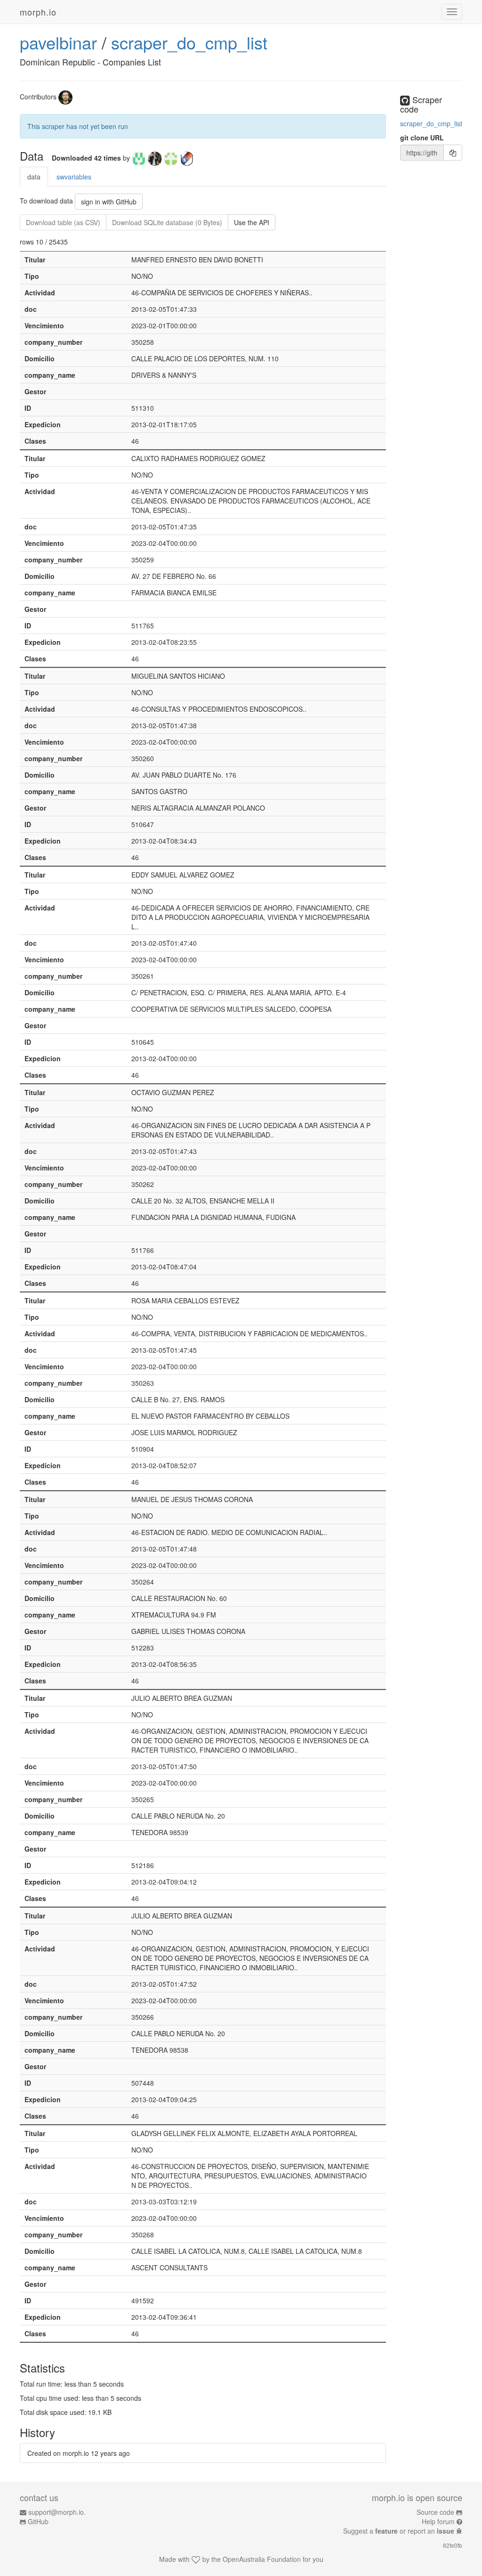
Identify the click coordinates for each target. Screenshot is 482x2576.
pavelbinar (58, 42)
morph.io (38, 12)
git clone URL (422, 138)
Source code (435, 2512)
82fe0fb (453, 2545)
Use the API (252, 222)
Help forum (438, 2521)
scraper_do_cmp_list (189, 42)
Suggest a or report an (399, 2531)
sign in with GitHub (109, 202)
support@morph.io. (57, 2512)
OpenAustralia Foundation (262, 2559)
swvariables (74, 177)
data (34, 177)
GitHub (38, 2521)
